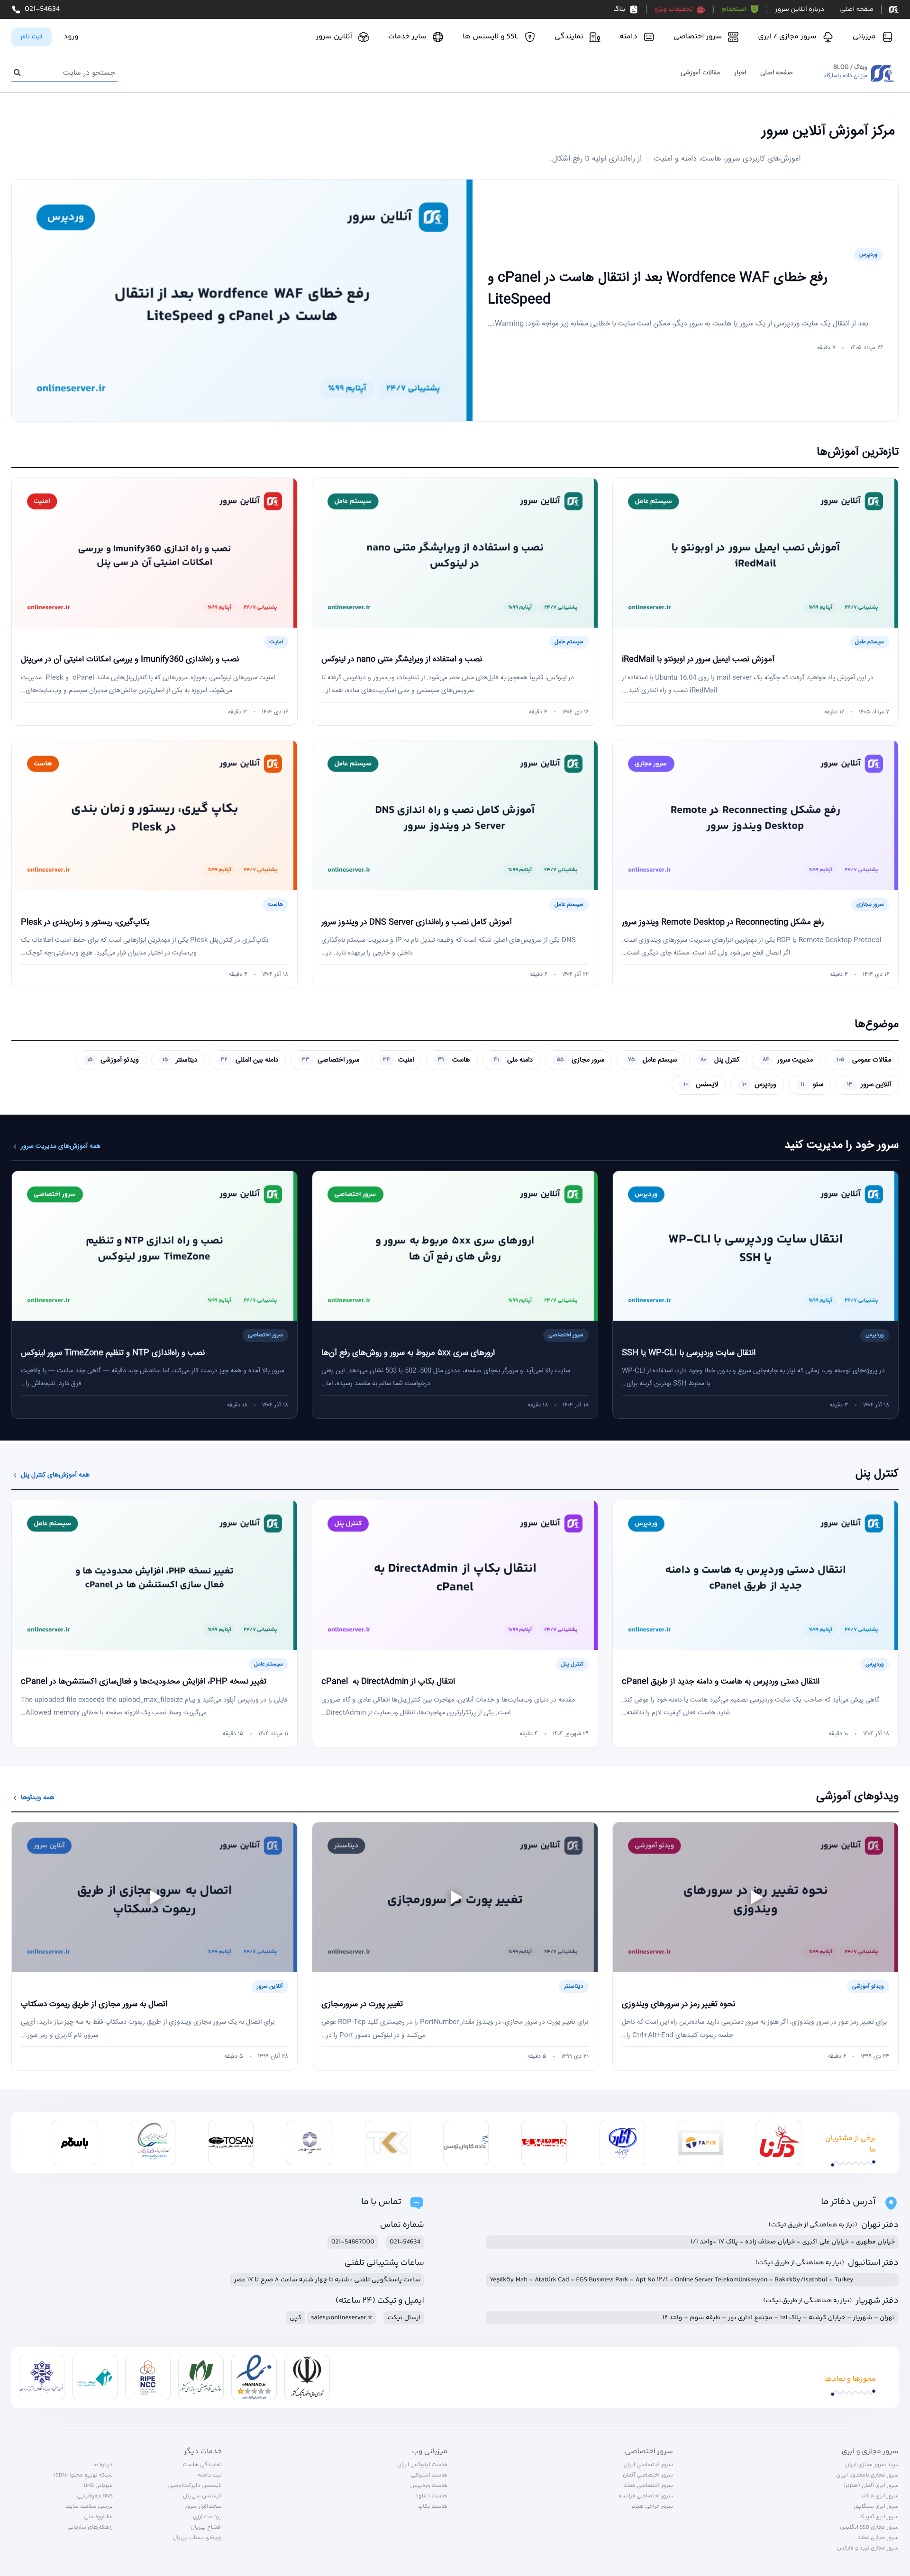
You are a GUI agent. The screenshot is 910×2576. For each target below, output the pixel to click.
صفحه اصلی (777, 73)
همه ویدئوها (37, 1798)
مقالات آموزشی (700, 73)
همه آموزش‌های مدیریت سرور (61, 1147)
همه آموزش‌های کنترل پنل (55, 1475)
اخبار (740, 73)
